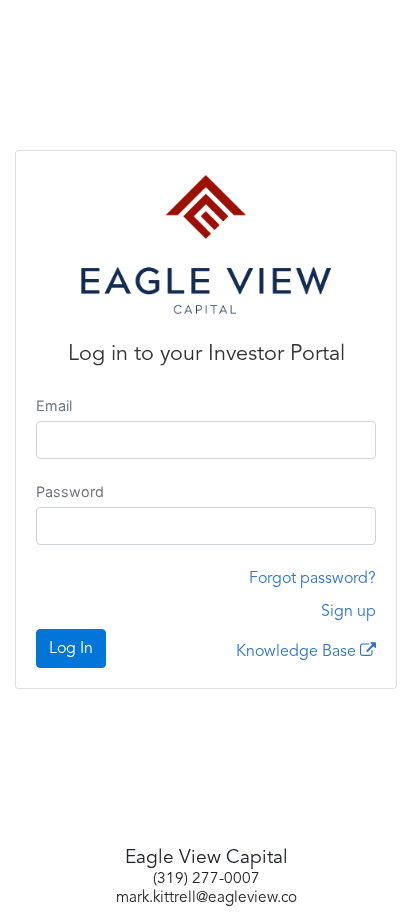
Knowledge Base (298, 652)
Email (54, 405)
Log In (71, 649)
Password (70, 491)
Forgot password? (312, 579)
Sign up (348, 612)
